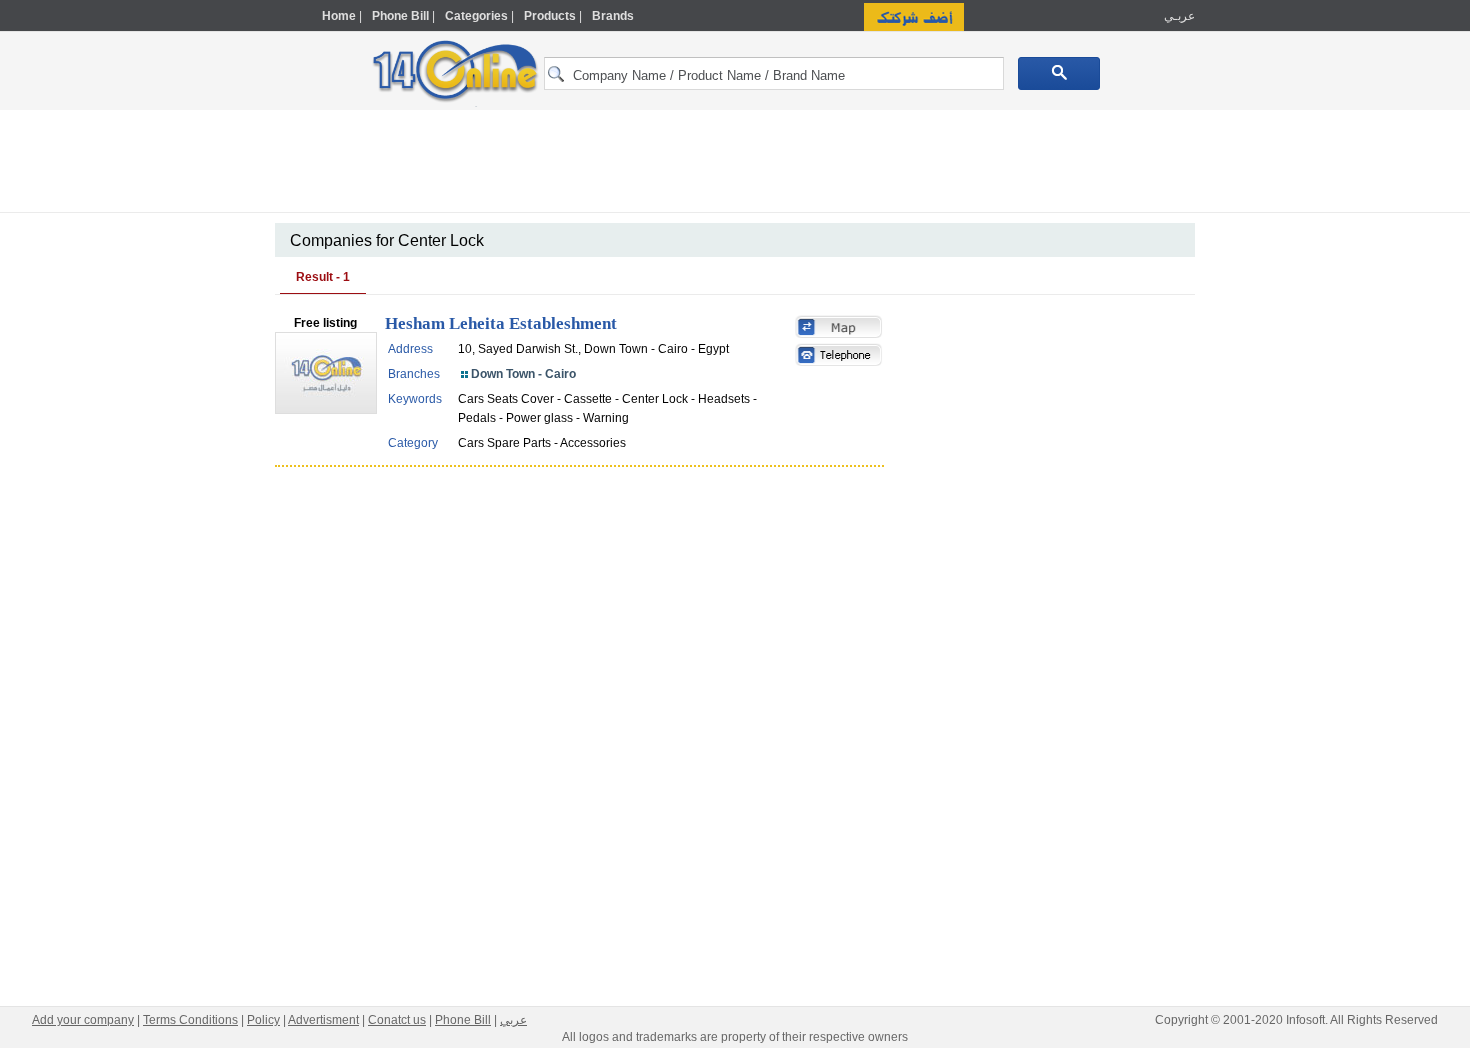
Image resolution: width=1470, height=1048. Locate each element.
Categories (476, 16)
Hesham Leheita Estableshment (501, 323)
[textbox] (774, 73)
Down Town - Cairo (523, 374)
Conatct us (397, 1020)
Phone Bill (400, 16)
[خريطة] (839, 329)
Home (339, 16)
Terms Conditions (190, 1020)
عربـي (1178, 16)
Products (550, 16)
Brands (613, 16)
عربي (513, 1020)
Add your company (83, 1020)
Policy (263, 1020)
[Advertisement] (1282, 427)
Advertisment (323, 1020)
